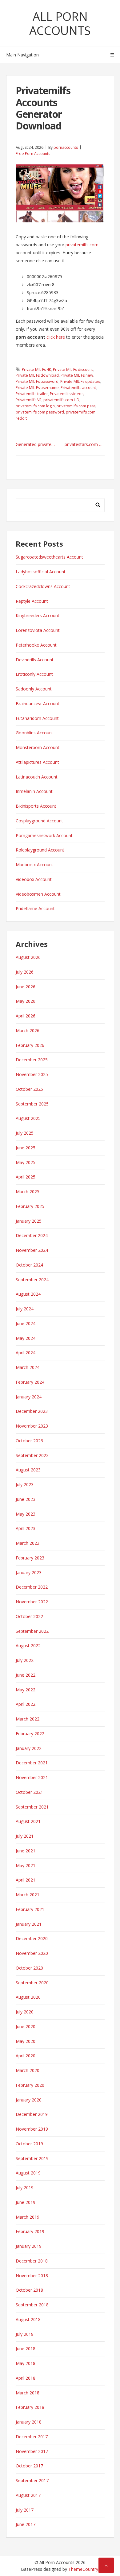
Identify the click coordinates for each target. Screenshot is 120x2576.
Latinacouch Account (37, 777)
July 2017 (25, 2510)
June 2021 (26, 1851)
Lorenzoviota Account (38, 630)
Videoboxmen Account (38, 894)
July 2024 (25, 1309)
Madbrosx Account (34, 865)
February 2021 (30, 1909)
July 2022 (25, 1660)
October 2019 (29, 2144)
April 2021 (26, 1880)
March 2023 (28, 1543)
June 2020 (26, 2026)
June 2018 (26, 2349)
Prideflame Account (35, 908)
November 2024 (32, 1250)
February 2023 (30, 1558)
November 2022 (32, 1602)
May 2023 (26, 1514)
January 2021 (29, 1924)
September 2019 (32, 2158)
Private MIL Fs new (77, 375)
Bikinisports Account (36, 806)
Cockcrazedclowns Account (43, 586)
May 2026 (26, 1001)
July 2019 (25, 2188)
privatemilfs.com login (35, 406)
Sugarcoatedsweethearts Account (49, 557)
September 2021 (32, 1807)
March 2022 (28, 1719)
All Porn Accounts (60, 23)
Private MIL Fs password (37, 381)
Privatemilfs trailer (32, 394)
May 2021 (26, 1865)
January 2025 (29, 1221)
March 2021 (28, 1895)
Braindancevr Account (38, 704)
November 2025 (32, 1074)
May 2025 (26, 1162)
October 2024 (29, 1265)
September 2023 (32, 1455)
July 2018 (25, 2334)
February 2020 (30, 2085)
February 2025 (30, 1206)
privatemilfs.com (82, 245)
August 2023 (28, 1470)
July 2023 (25, 1484)
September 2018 (32, 2305)
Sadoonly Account (34, 689)
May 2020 (26, 2041)
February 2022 (30, 1734)
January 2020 (29, 2100)
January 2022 (29, 1748)
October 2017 (29, 2466)
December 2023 (32, 1411)
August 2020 (28, 1997)
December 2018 (32, 2261)
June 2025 (26, 1148)
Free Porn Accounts (33, 154)
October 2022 (29, 1616)
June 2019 (26, 2202)
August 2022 (28, 1646)
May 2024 (26, 1338)
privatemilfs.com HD (61, 400)
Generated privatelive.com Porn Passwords (38, 444)
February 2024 (30, 1382)
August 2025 (28, 1118)
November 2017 (32, 2451)
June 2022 (26, 1675)
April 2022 (26, 1704)
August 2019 (28, 2173)
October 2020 (29, 1968)
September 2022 (32, 1631)
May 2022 (26, 1690)
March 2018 (28, 2393)
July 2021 (25, 1836)
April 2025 (26, 1177)
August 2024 (28, 1294)
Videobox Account (34, 879)
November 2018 (32, 2276)
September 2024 (32, 1280)
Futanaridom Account (37, 718)
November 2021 (32, 1777)
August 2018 (28, 2319)
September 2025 (32, 1104)
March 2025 (28, 1192)
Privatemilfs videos (67, 394)
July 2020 (25, 2012)
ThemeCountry (83, 2569)
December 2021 (32, 1763)
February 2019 (30, 2231)
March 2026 (28, 1030)
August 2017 (28, 2495)
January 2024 (29, 1397)
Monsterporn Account (38, 747)
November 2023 (32, 1426)
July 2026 (25, 972)
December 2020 (32, 1938)
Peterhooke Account (36, 645)
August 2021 (28, 1821)
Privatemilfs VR (29, 400)
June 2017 (26, 2524)
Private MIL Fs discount (73, 369)
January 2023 (29, 1573)
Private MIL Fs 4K (36, 369)
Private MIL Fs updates (80, 381)
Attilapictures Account (37, 762)
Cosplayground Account (39, 821)
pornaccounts (66, 147)
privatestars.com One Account (85, 444)
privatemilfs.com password (40, 412)
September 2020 (32, 1983)
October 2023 (29, 1441)
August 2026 (28, 957)
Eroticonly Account (34, 674)
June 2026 (26, 987)
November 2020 (32, 1953)
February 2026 (30, 1045)
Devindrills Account (35, 660)
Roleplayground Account (40, 850)
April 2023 (26, 1528)
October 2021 (29, 1792)
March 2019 (28, 2217)
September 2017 (32, 2480)
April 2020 (26, 2056)
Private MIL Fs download (37, 375)
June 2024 (26, 1323)
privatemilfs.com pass (76, 406)
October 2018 (29, 2290)
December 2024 (32, 1235)
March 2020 (28, 2070)
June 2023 (26, 1499)
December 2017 (32, 2437)
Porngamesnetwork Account (44, 835)
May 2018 (26, 2363)
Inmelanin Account (34, 791)
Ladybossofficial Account (41, 572)
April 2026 (26, 1016)
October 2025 (29, 1089)
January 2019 (29, 2246)
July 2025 (25, 1133)
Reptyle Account (32, 601)
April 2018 (26, 2378)
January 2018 (29, 2422)
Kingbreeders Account (38, 615)
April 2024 (26, 1353)
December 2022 (32, 1587)
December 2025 (32, 1060)
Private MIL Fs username (37, 388)
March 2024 (28, 1367)
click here (56, 337)
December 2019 (32, 2114)
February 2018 (30, 2407)
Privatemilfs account (78, 388)
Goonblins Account (34, 733)
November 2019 (32, 2129)
